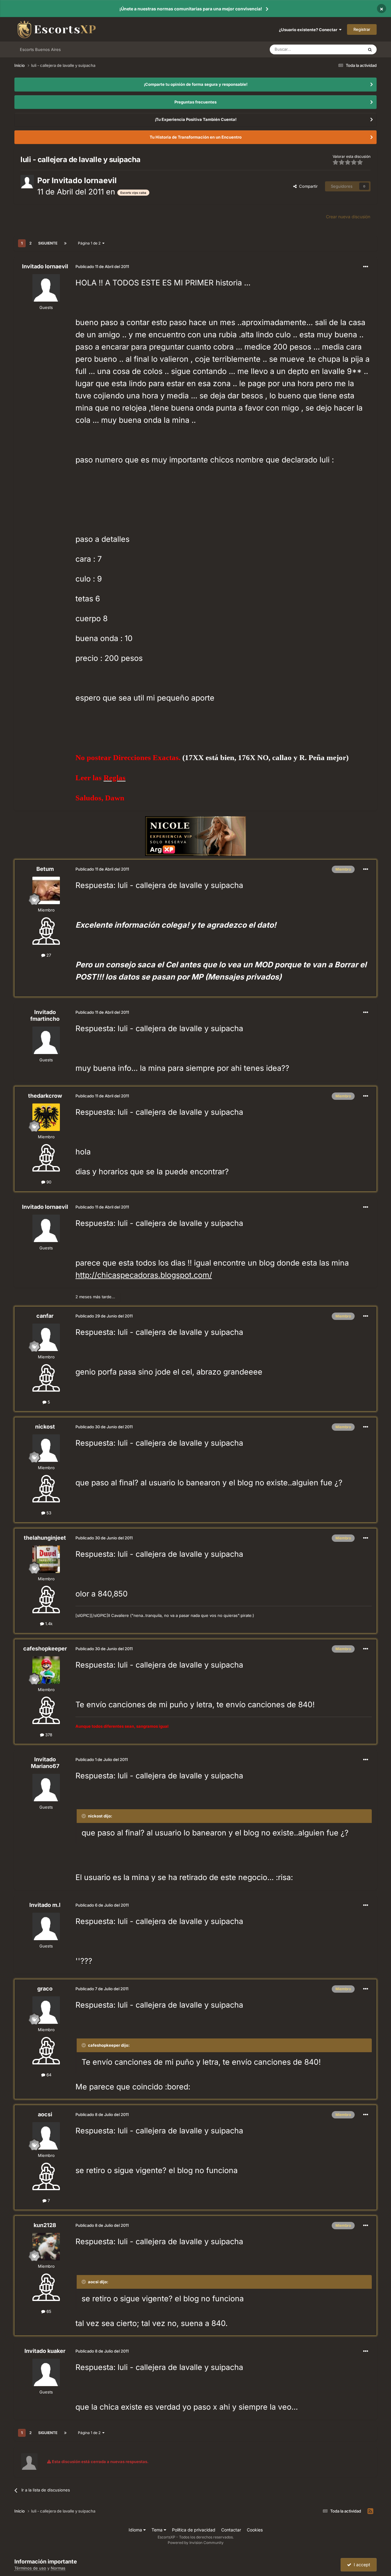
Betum (45, 869)
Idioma (136, 2530)
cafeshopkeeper (45, 1648)
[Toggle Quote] (84, 1816)
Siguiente (48, 243)
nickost (45, 1427)
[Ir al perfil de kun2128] (46, 2247)
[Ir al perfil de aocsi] (46, 2136)
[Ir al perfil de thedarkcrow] (46, 1117)
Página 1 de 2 (90, 243)
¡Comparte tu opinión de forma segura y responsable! (196, 84)
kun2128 (45, 2225)
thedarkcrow (45, 1096)
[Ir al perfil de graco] (46, 2010)
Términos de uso (30, 2568)
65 (48, 2311)
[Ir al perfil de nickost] (46, 1448)
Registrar (362, 29)
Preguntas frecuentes (195, 102)
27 (48, 955)
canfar (45, 1316)
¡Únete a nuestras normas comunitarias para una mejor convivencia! (191, 9)
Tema (158, 2530)
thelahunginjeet (45, 1538)
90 (48, 1182)
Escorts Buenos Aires (40, 49)
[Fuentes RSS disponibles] (370, 2511)
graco (45, 1989)
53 (48, 1513)
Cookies (255, 2530)
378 (48, 1735)
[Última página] (65, 243)
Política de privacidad (194, 2530)
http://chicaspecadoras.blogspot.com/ (144, 1275)
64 (48, 2075)
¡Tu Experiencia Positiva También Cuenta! (196, 119)
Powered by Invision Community (196, 2543)
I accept (361, 2565)
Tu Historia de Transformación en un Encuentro (196, 137)
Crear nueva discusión (348, 217)
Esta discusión (343, 49)
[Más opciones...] (366, 267)
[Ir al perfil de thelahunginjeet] (46, 1559)
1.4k (48, 1624)
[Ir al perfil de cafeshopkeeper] (46, 1670)
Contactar (231, 2530)
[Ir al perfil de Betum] (46, 890)
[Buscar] (370, 49)
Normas (58, 2568)
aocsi (45, 2114)
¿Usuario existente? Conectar (309, 30)
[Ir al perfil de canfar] (46, 1337)
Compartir (307, 186)
